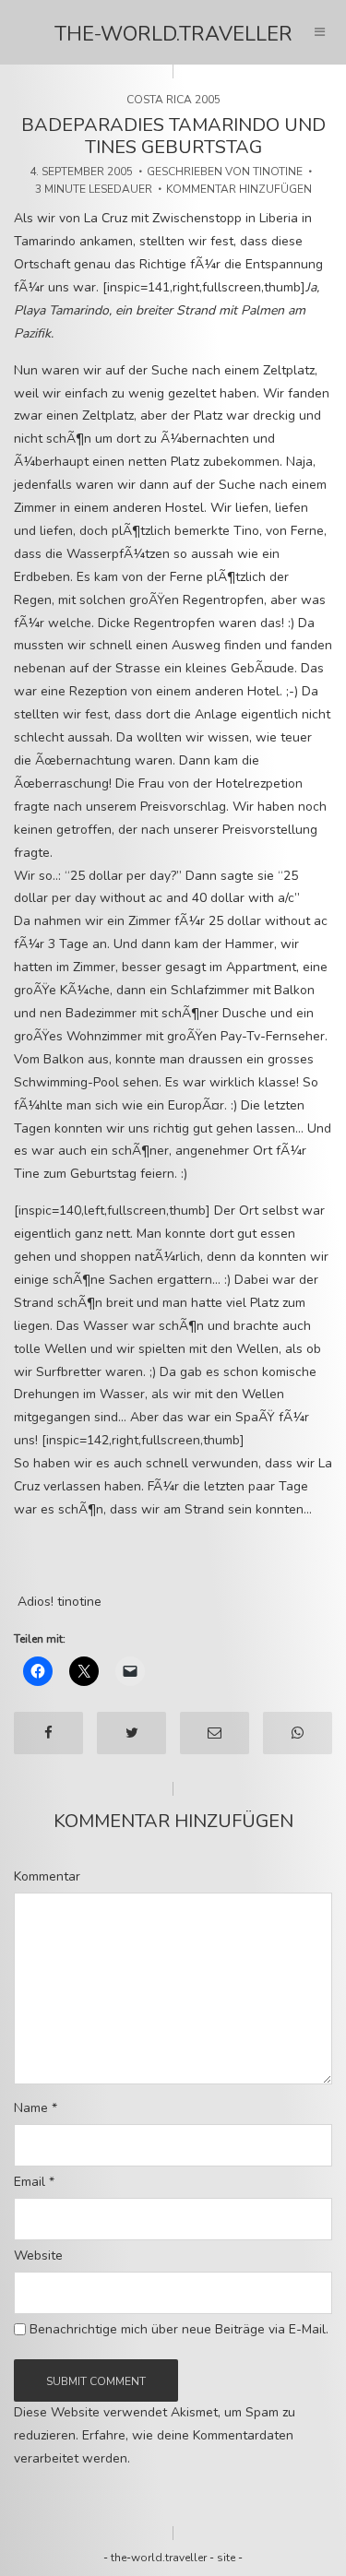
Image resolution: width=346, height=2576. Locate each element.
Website (38, 2256)
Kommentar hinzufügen (239, 189)
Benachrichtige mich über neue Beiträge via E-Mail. (179, 2330)
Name (36, 2108)
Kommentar (47, 1877)
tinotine (278, 172)
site (226, 2558)
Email (34, 2182)
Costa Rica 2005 (173, 100)
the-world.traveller (173, 34)
